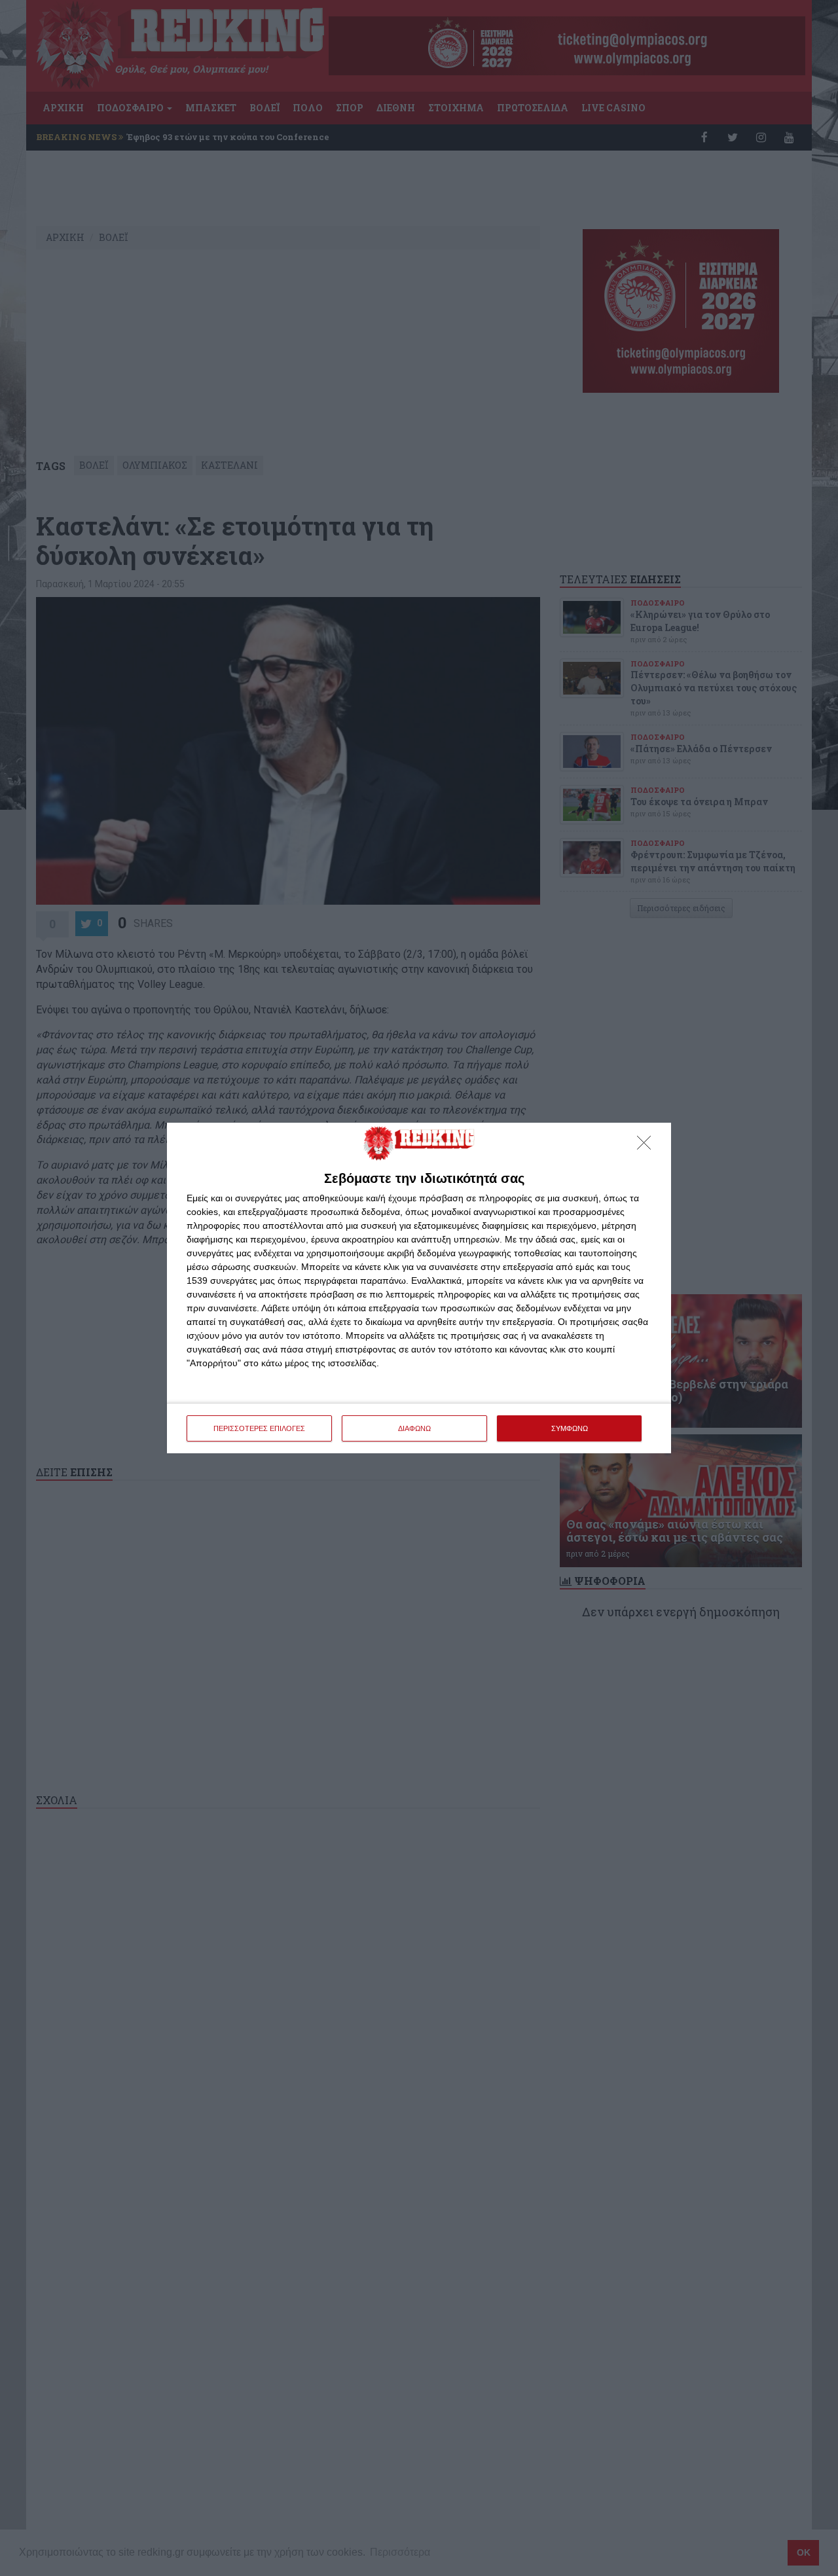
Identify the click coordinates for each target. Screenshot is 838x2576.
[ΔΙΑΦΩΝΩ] (647, 1146)
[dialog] (419, 1288)
